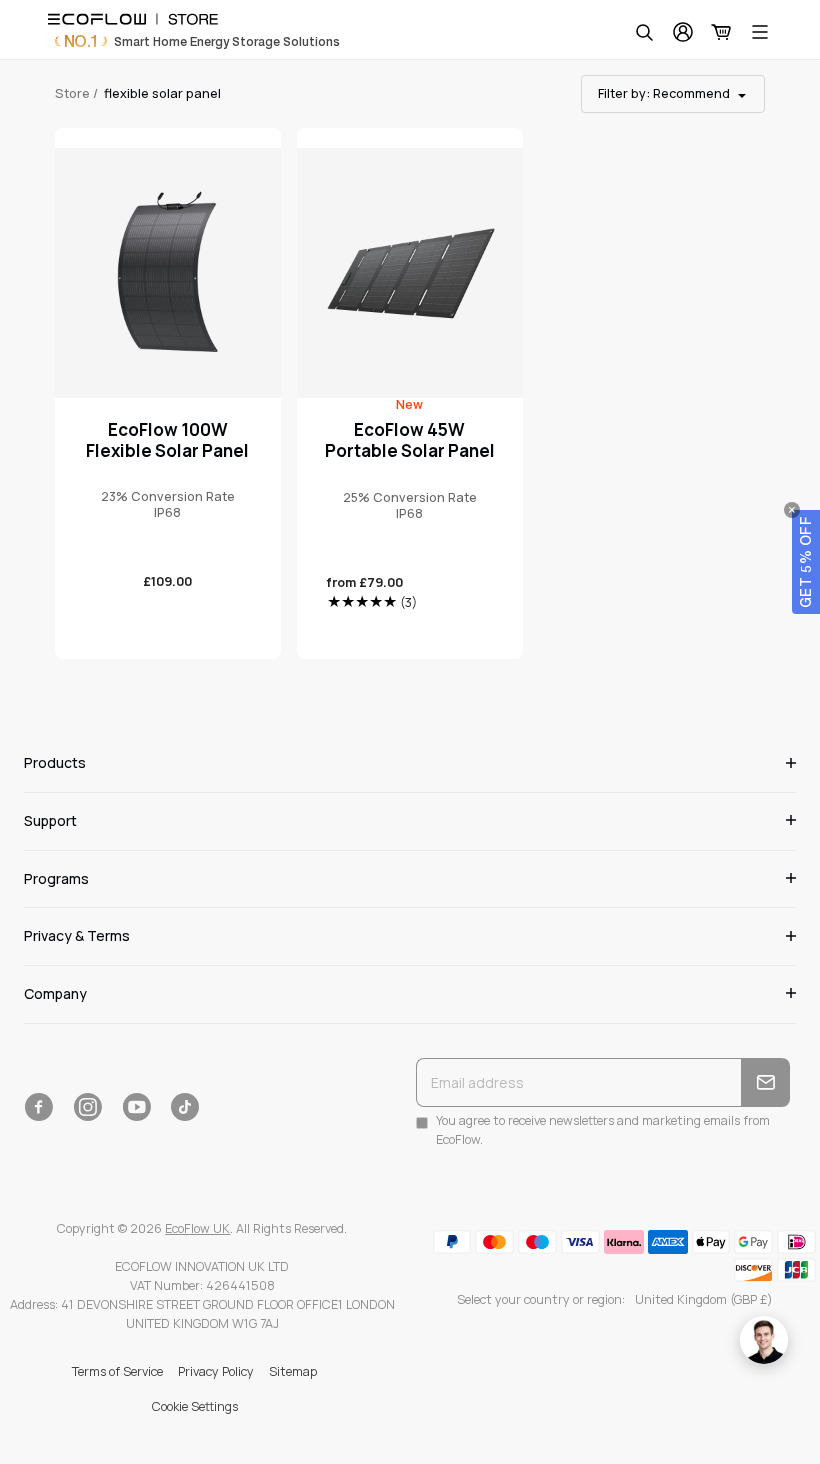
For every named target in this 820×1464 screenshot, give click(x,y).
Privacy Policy (216, 1371)
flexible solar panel (162, 93)
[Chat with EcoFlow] (764, 1340)
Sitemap (293, 1371)
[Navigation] (760, 32)
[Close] (792, 510)
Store (72, 93)
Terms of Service (117, 1371)
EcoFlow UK (197, 1228)
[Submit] (765, 1082)
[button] (806, 562)
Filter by (664, 93)
